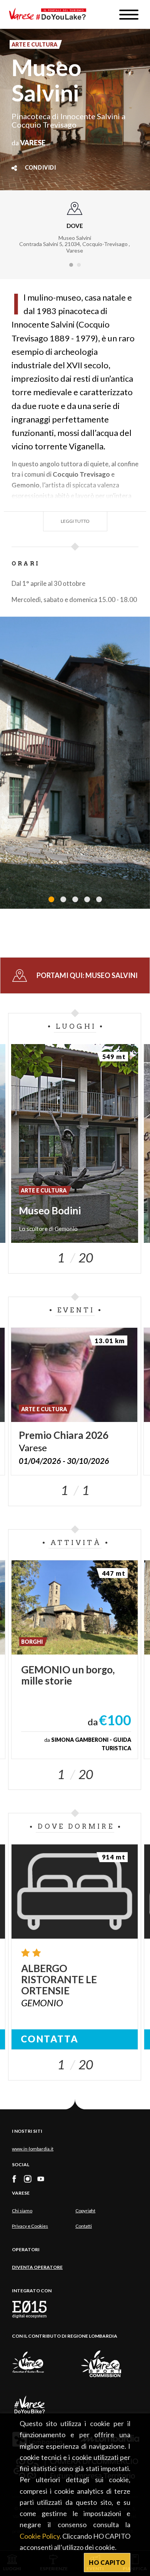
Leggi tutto (75, 521)
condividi (41, 168)
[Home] (50, 14)
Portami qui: (87, 975)
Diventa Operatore (37, 2267)
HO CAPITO (107, 2562)
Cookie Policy (40, 2536)
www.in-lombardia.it (33, 2149)
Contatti (84, 2226)
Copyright (85, 2211)
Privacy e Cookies (30, 2226)
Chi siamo (22, 2211)
